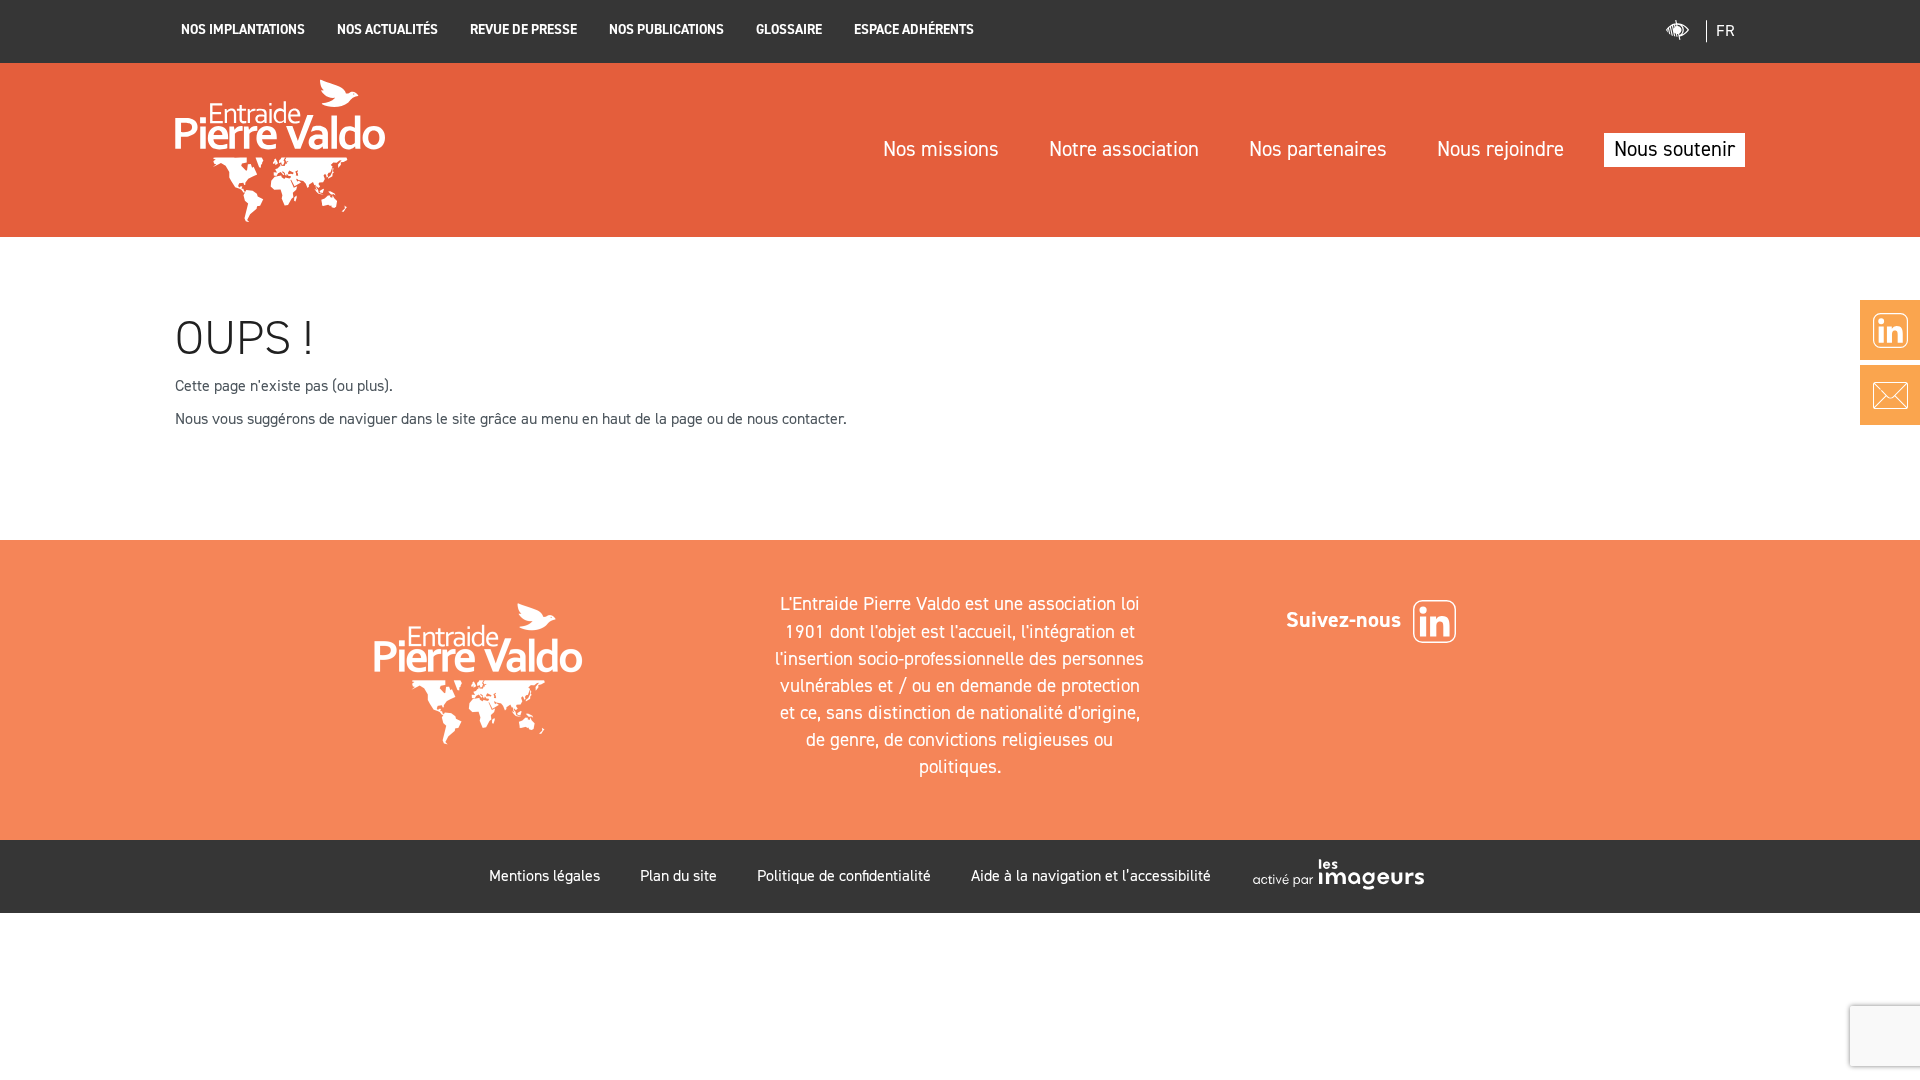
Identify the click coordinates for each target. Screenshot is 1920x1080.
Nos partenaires (1318, 149)
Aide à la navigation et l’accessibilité (1091, 875)
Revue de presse (523, 29)
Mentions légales (544, 875)
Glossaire (789, 29)
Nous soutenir (1674, 149)
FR (1725, 30)
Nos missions (941, 149)
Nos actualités (387, 29)
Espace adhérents (914, 29)
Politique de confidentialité (844, 875)
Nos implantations (243, 29)
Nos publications (666, 29)
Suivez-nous (1343, 619)
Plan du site (678, 875)
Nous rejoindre (1500, 149)
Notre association (1124, 149)
